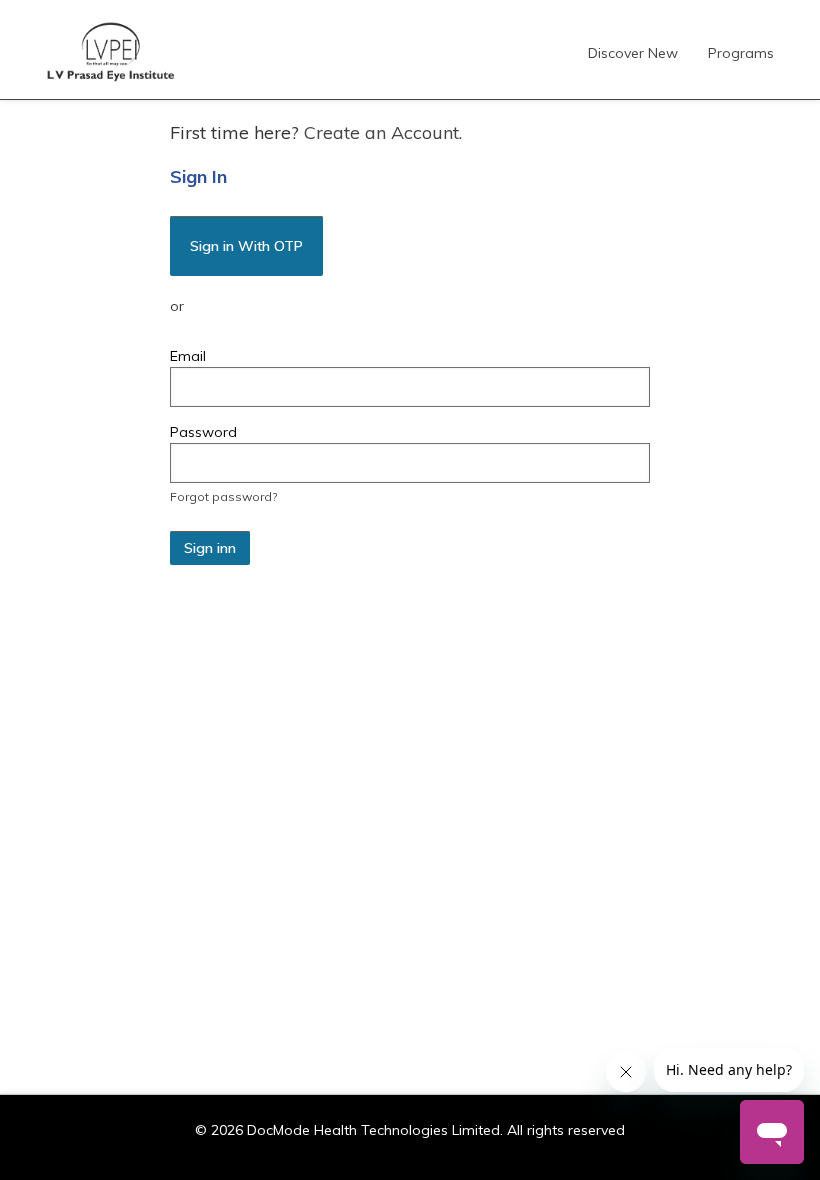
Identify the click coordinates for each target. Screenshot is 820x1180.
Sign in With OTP (246, 246)
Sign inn (210, 548)
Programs (741, 53)
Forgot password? (223, 496)
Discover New (633, 53)
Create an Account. (383, 132)
